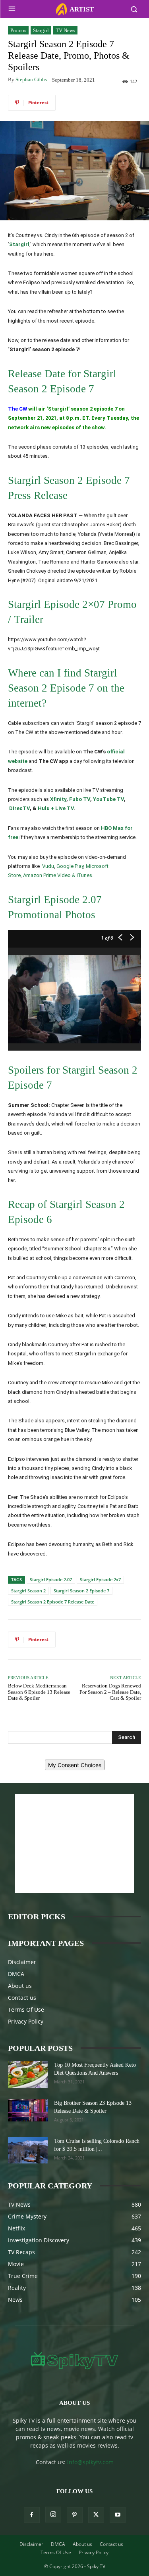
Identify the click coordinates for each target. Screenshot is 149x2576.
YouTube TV (108, 799)
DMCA (16, 1974)
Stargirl (41, 30)
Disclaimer (22, 1962)
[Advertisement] (75, 1844)
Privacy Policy (26, 2021)
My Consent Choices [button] (75, 1765)
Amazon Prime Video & (50, 875)
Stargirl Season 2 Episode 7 (81, 1591)
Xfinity (58, 799)
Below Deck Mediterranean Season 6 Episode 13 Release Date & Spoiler (39, 1692)
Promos (18, 30)
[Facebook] (32, 2515)
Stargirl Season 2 (28, 1591)
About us (20, 1986)
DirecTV (19, 808)
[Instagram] (53, 2515)
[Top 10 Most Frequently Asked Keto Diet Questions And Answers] (28, 2074)
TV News (65, 30)
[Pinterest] (75, 2515)
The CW (17, 409)
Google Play (70, 866)
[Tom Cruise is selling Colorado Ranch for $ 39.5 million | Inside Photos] (28, 2151)
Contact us (22, 1998)
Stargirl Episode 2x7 (100, 1579)
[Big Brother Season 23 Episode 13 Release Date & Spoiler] (28, 2110)
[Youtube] (118, 2515)
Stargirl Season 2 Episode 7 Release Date (53, 1602)
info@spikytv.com (90, 2462)
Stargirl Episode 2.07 (51, 1579)
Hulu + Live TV (56, 808)
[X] (96, 2515)
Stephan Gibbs (31, 79)
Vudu (48, 866)
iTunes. (85, 875)
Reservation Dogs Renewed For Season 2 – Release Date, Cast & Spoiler (110, 1692)
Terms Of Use (26, 2009)
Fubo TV (80, 799)
